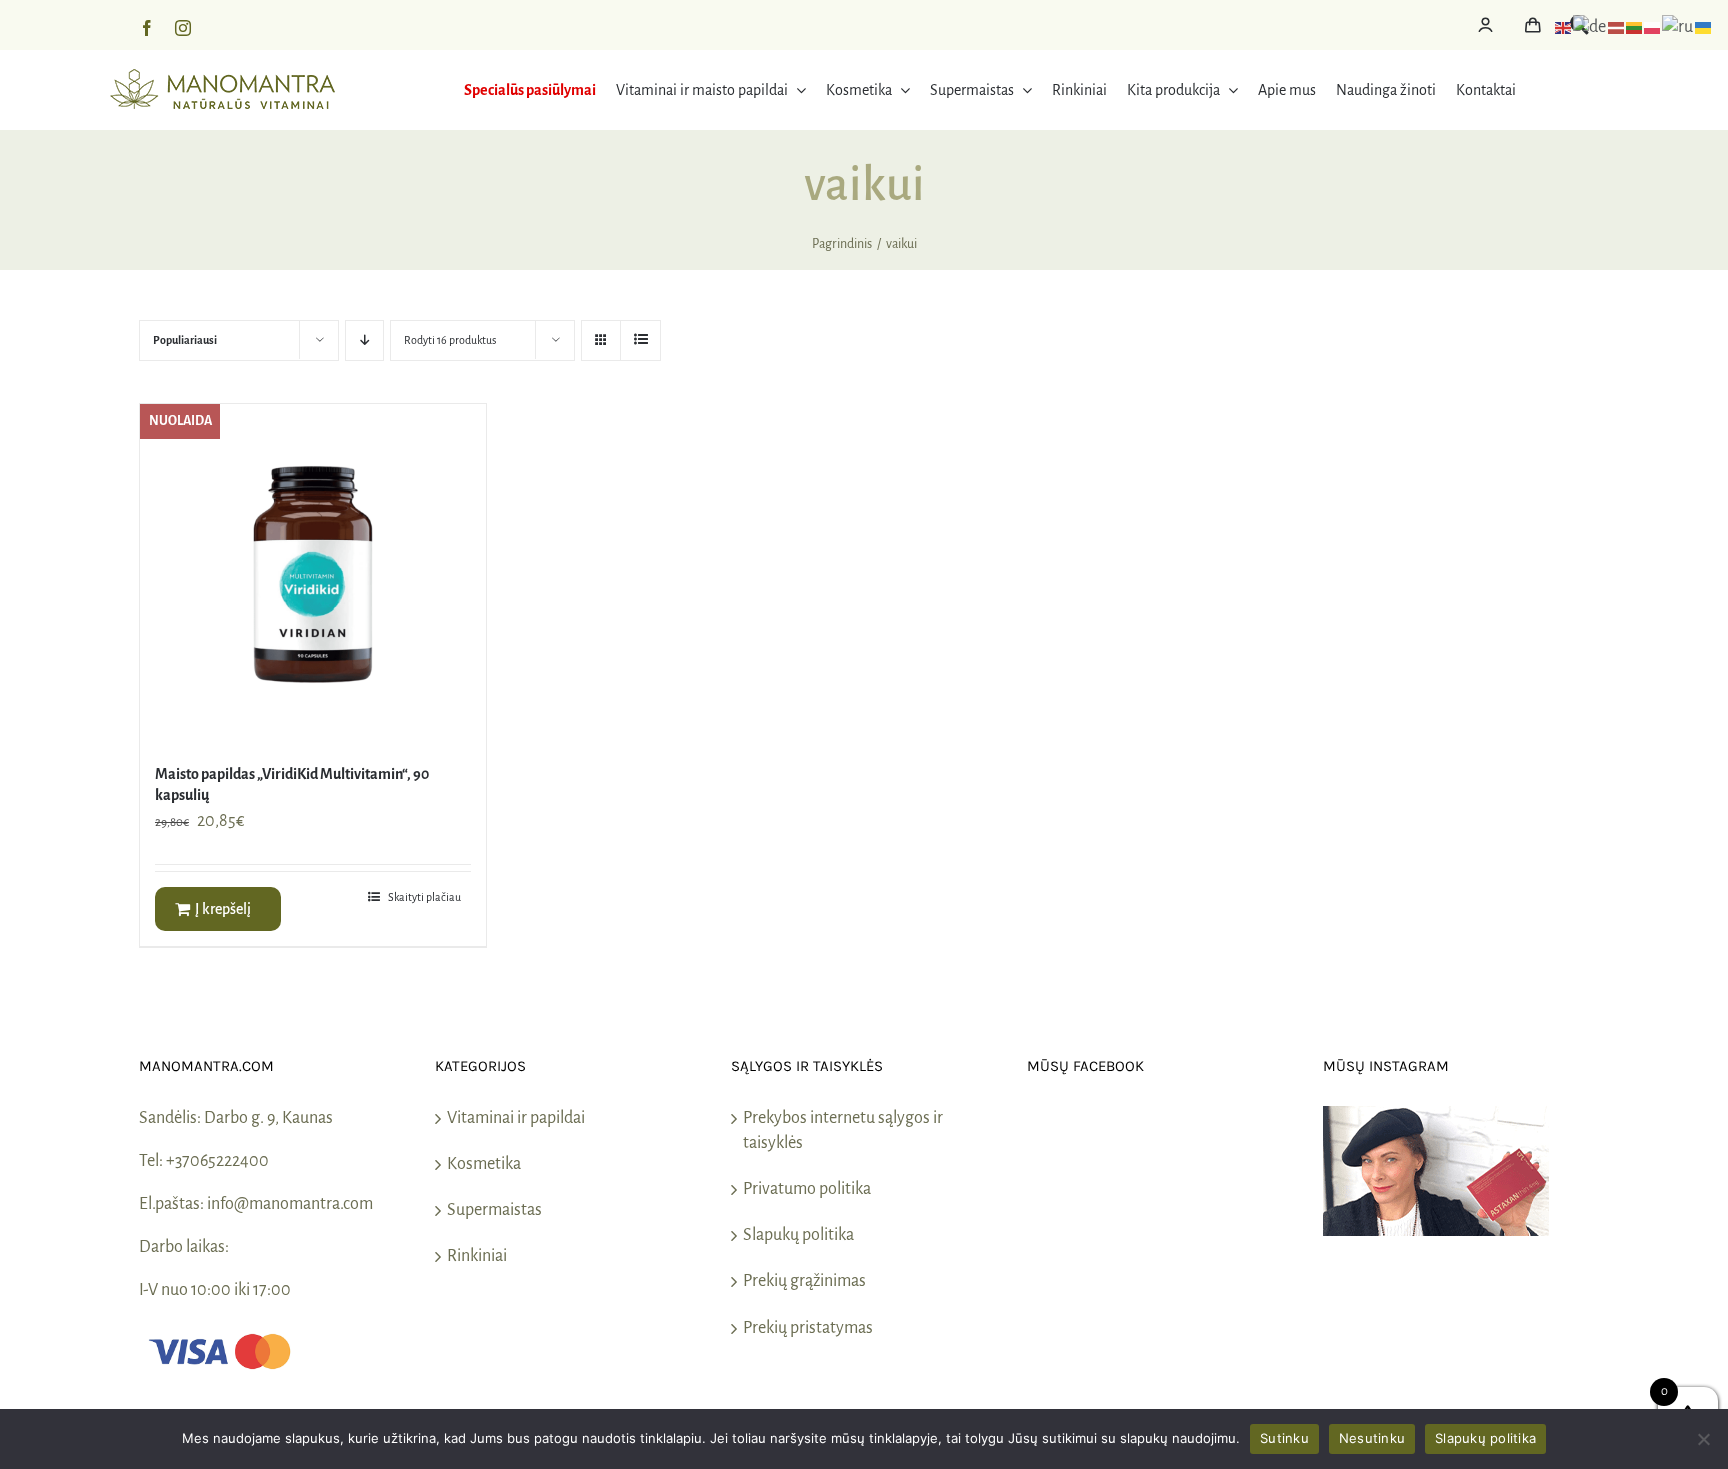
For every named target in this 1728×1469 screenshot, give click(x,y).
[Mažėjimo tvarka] (364, 340)
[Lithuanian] (1635, 27)
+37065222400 (217, 1161)
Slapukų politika (798, 1235)
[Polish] (1653, 27)
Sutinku (1284, 1438)
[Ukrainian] (1704, 27)
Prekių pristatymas (808, 1328)
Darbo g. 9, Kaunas (268, 1118)
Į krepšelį (223, 909)
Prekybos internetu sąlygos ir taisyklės (843, 1130)
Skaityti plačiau (424, 897)
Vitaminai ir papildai (516, 1118)
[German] (1590, 27)
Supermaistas (494, 1210)
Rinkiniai (477, 1256)
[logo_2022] (222, 78)
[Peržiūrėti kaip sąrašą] (640, 340)
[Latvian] (1617, 27)
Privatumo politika (807, 1189)
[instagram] (183, 28)
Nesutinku (1372, 1438)
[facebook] (147, 28)
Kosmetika (484, 1164)
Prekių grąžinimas (804, 1281)
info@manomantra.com (290, 1204)
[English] (1564, 27)
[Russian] (1678, 27)
